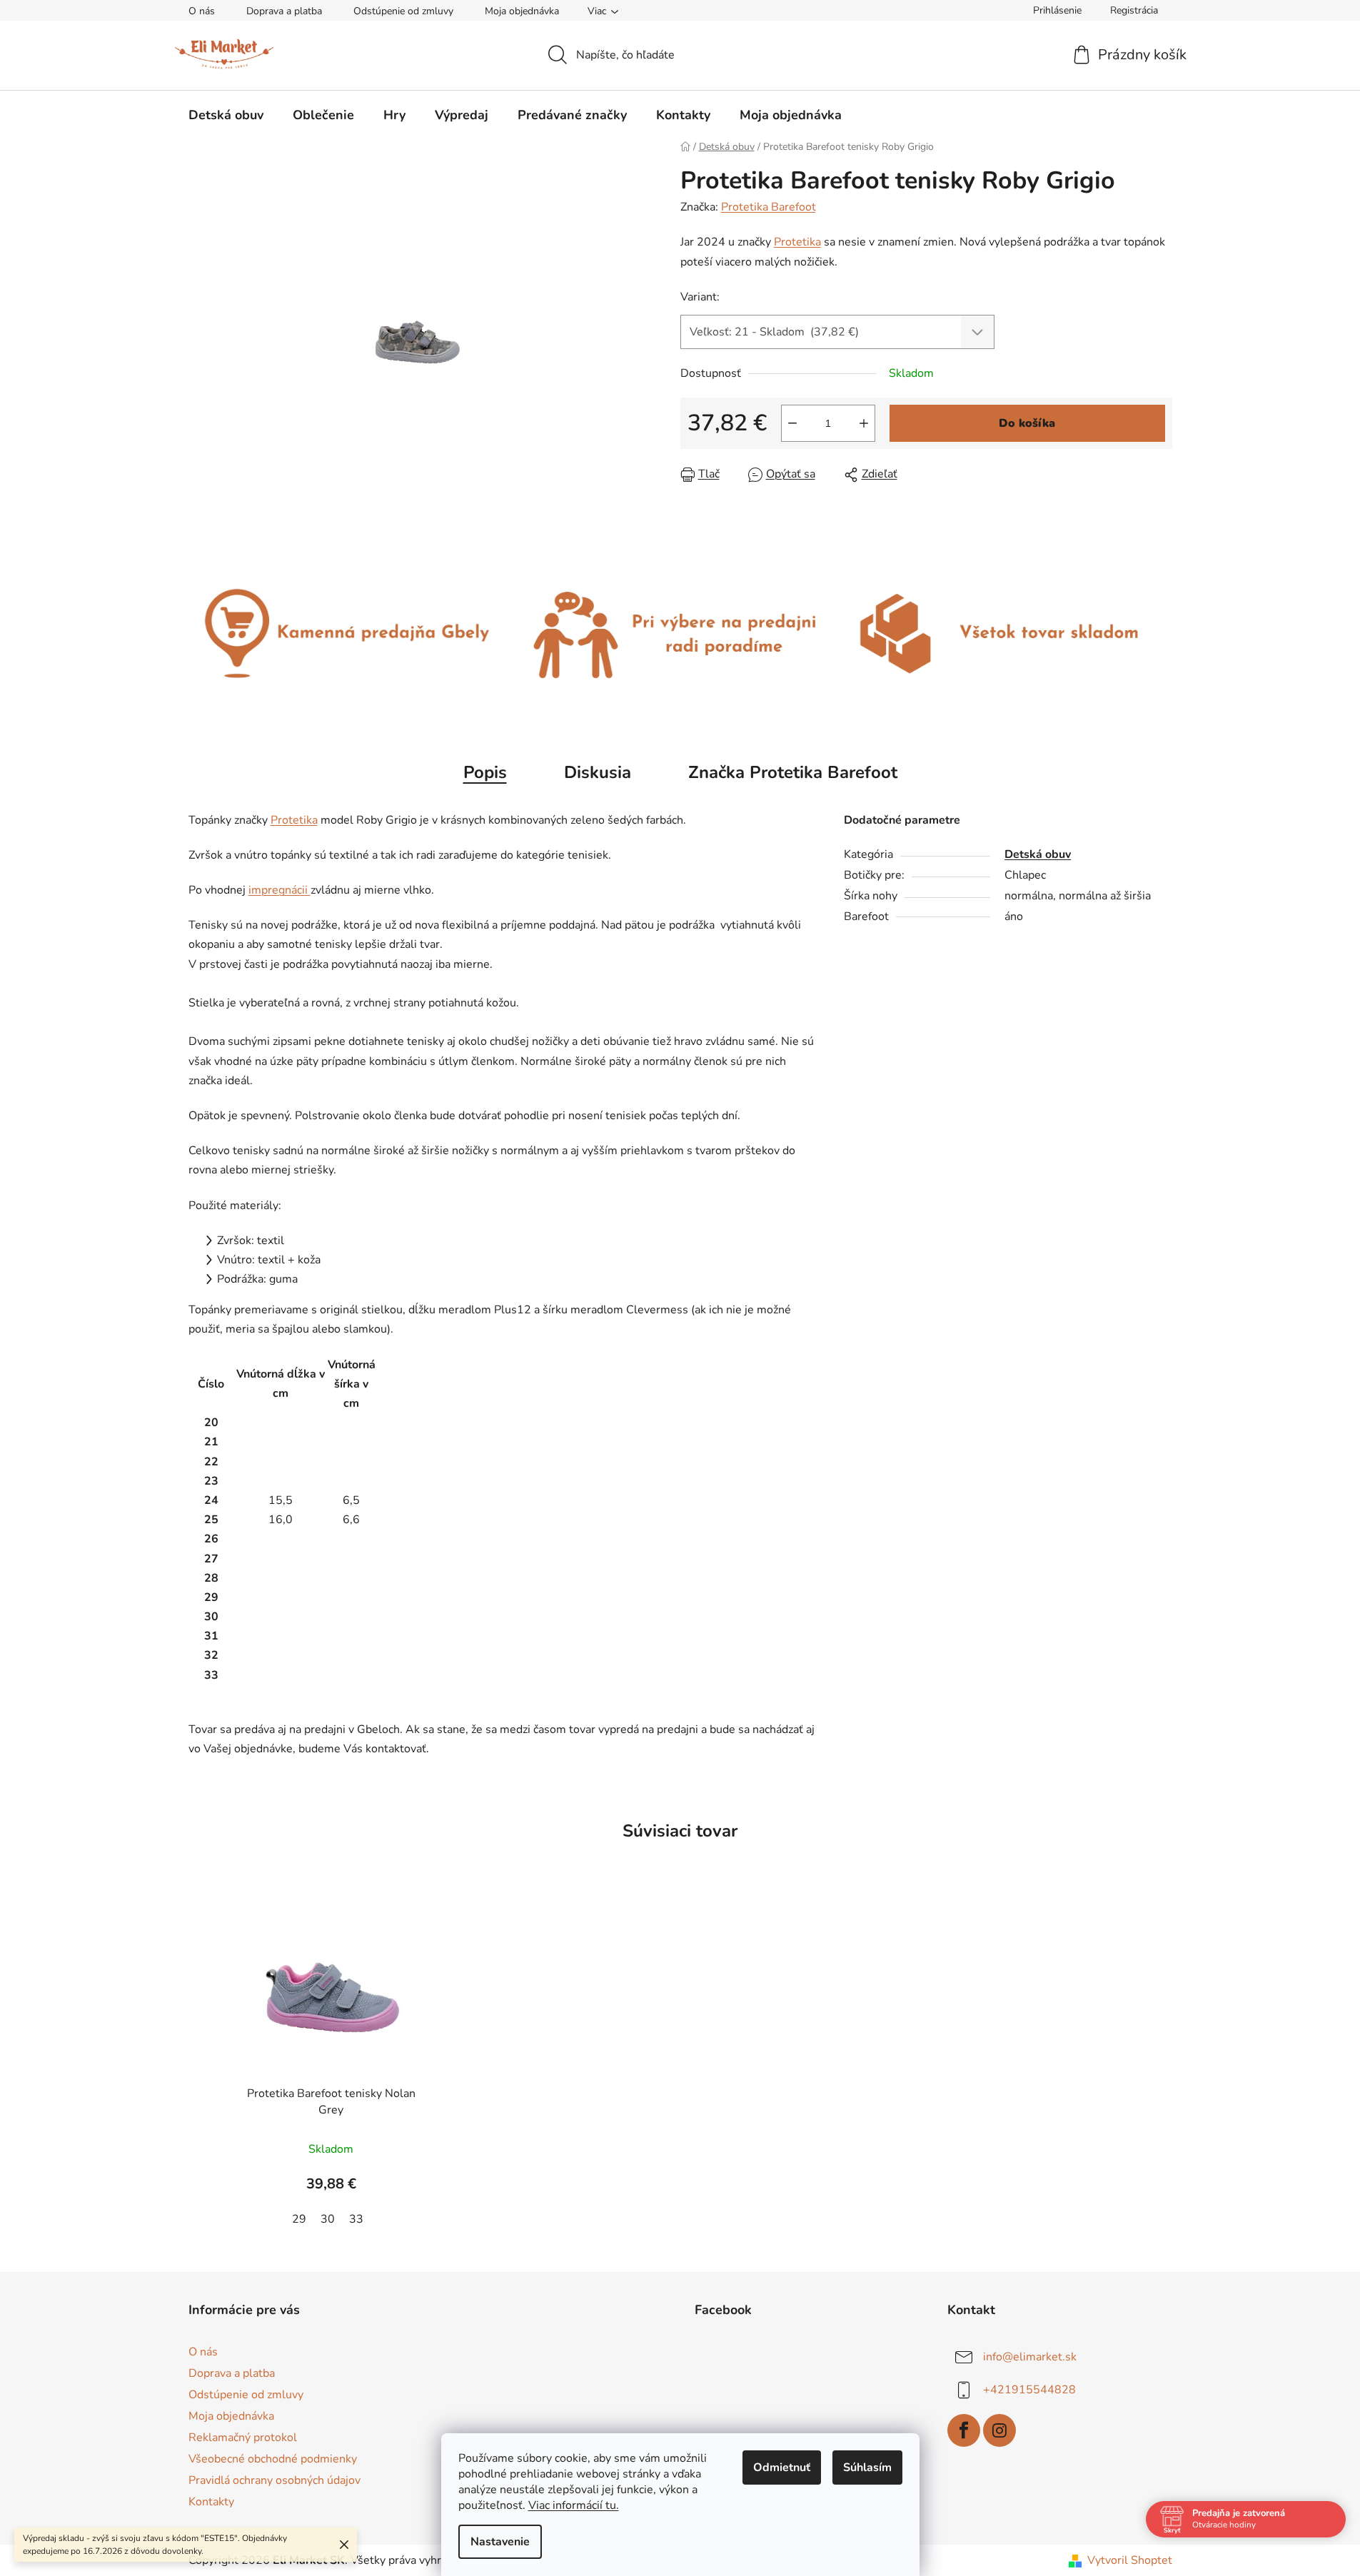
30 (328, 2219)
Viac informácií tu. (574, 2505)
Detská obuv (1038, 854)
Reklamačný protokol (243, 2438)
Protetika (797, 242)
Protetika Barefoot (769, 207)
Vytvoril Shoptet (1130, 2560)
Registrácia (1134, 10)
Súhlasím (867, 2468)
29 (299, 2219)
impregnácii (279, 890)
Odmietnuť (782, 2468)
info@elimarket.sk (1030, 2356)
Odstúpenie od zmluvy (403, 11)
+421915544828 (1029, 2389)
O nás (202, 11)
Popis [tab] (485, 772)
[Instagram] (999, 2430)
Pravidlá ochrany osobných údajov (274, 2480)
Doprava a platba (284, 11)
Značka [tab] (793, 772)
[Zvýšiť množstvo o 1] (864, 423)
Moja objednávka (522, 11)
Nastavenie (500, 2542)
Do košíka (1027, 423)
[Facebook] (964, 2430)
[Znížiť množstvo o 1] (792, 423)
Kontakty (211, 2502)
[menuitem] (226, 115)
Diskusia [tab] (598, 772)
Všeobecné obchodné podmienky (273, 2459)
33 (356, 2219)
